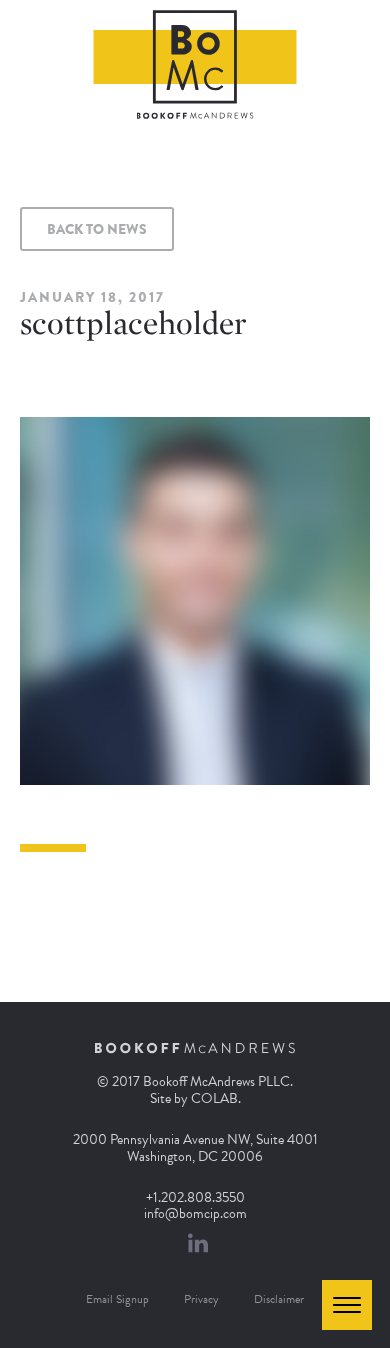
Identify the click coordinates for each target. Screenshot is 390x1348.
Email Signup (117, 1299)
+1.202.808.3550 (195, 1197)
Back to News (97, 229)
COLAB (214, 1098)
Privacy (201, 1299)
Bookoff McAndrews (195, 64)
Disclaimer (279, 1299)
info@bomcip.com (195, 1213)
